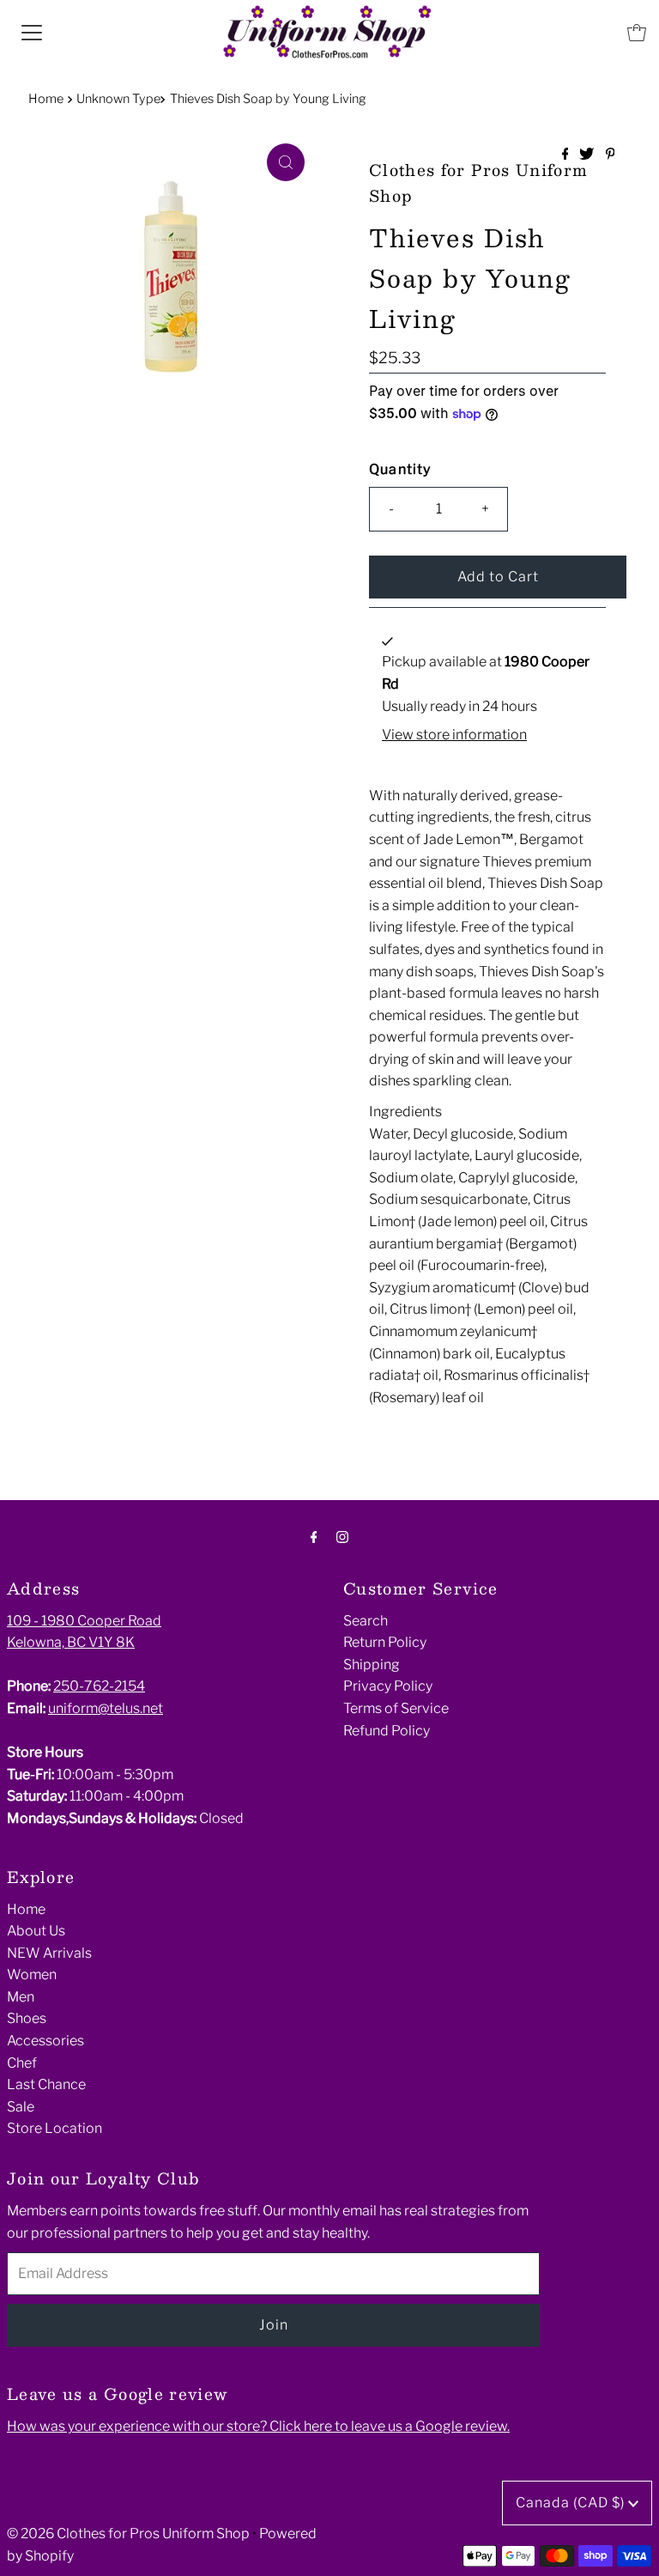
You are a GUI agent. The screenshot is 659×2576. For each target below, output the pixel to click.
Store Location (54, 2128)
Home (46, 99)
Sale (21, 2107)
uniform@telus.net (106, 1708)
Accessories (45, 2041)
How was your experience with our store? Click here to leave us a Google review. (258, 2426)
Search (366, 1621)
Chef (22, 2063)
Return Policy (385, 1642)
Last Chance (46, 2084)
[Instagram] (342, 1537)
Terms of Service (396, 1708)
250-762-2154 (99, 1686)
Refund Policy (387, 1731)
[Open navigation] (32, 33)
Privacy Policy (388, 1686)
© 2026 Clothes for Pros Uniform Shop (128, 2533)
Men (21, 1997)
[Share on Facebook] (567, 155)
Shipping (372, 1665)
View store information (454, 735)
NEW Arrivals (49, 1953)
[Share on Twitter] (588, 155)
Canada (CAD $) (572, 2503)
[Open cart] (637, 33)
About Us (36, 1931)
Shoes (27, 2018)
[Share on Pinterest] (611, 155)
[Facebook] (314, 1537)
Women (32, 1975)
